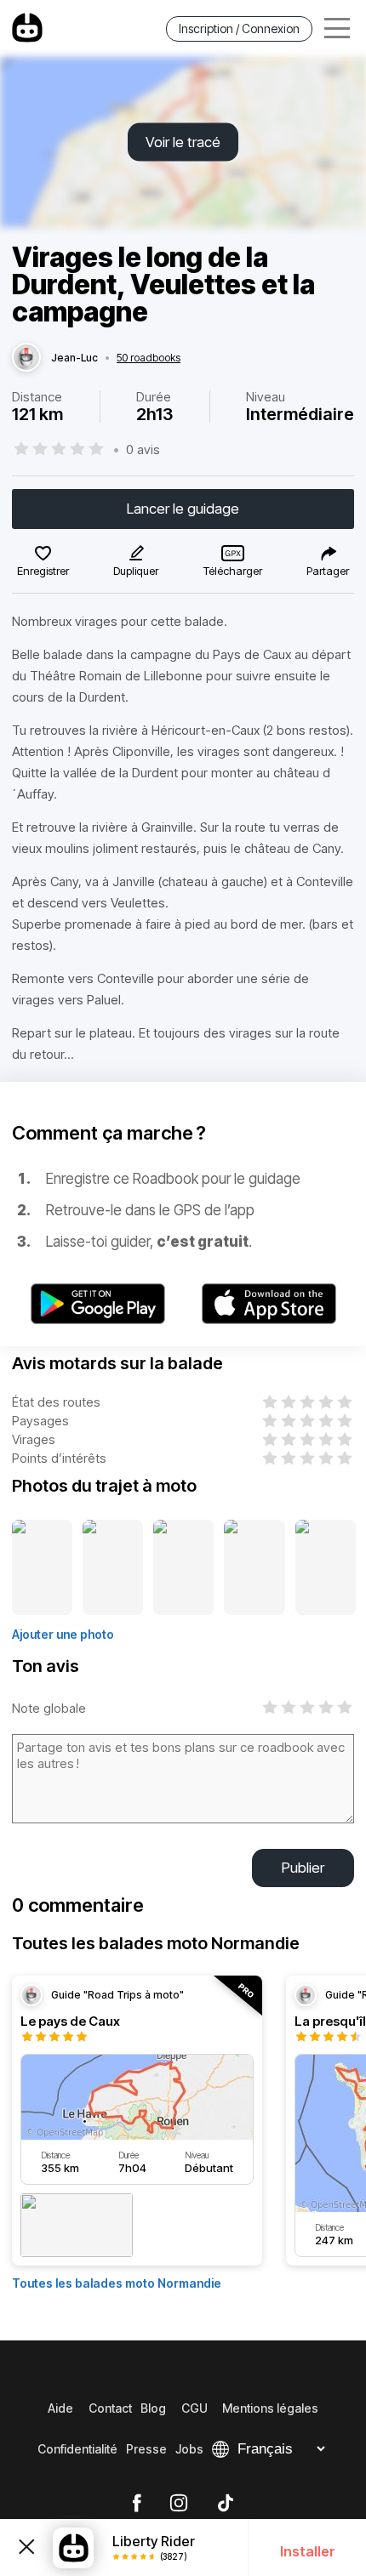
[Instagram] (179, 2504)
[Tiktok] (226, 2504)
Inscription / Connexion (239, 28)
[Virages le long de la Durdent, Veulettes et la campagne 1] (42, 1568)
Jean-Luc (74, 358)
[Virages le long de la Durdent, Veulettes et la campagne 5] (326, 1568)
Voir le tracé (183, 142)
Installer (308, 2551)
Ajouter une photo (63, 1634)
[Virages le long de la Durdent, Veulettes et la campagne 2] (113, 1568)
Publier (303, 1868)
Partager (328, 571)
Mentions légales (270, 2408)
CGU (194, 2408)
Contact (110, 2408)
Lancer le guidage (183, 509)
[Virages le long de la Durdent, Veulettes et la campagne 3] (183, 1568)
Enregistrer (43, 571)
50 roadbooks (149, 358)
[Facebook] (137, 2504)
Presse (146, 2449)
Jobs (189, 2449)
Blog (153, 2408)
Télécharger (233, 571)
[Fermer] (26, 2548)
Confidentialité (77, 2449)
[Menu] (337, 28)
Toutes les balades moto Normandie (117, 2283)
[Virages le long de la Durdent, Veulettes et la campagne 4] (254, 1568)
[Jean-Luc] (26, 358)
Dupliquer (136, 571)
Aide (60, 2408)
